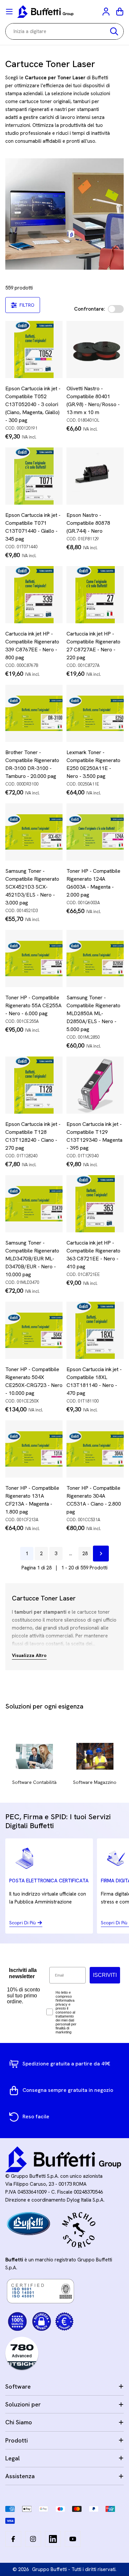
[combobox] (64, 31)
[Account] (107, 12)
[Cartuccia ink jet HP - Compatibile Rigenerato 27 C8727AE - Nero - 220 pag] (95, 595)
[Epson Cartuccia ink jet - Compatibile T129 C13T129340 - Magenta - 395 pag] (95, 1085)
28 (85, 1554)
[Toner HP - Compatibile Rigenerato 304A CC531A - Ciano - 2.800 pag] (95, 1449)
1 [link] (27, 1554)
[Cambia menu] (9, 12)
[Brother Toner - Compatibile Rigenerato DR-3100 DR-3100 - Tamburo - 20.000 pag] (34, 713)
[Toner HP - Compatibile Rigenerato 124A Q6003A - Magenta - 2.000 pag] (95, 832)
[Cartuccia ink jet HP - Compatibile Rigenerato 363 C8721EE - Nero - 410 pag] (95, 1204)
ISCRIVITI (105, 1975)
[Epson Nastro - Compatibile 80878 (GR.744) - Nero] (95, 476)
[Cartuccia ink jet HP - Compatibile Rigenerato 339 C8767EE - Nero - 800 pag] (34, 595)
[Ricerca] (114, 31)
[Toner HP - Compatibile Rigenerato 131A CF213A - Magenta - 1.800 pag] (34, 1449)
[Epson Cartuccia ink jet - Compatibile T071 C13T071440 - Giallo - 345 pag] (34, 476)
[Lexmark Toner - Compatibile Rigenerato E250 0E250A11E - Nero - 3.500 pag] (95, 713)
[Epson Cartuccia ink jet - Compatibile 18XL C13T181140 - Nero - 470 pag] (95, 1330)
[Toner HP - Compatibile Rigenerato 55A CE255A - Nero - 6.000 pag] (34, 959)
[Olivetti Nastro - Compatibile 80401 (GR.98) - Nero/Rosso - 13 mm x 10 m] (95, 349)
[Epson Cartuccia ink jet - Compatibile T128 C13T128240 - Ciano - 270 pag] (34, 1085)
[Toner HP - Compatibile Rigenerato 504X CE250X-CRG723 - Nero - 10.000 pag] (34, 1330)
